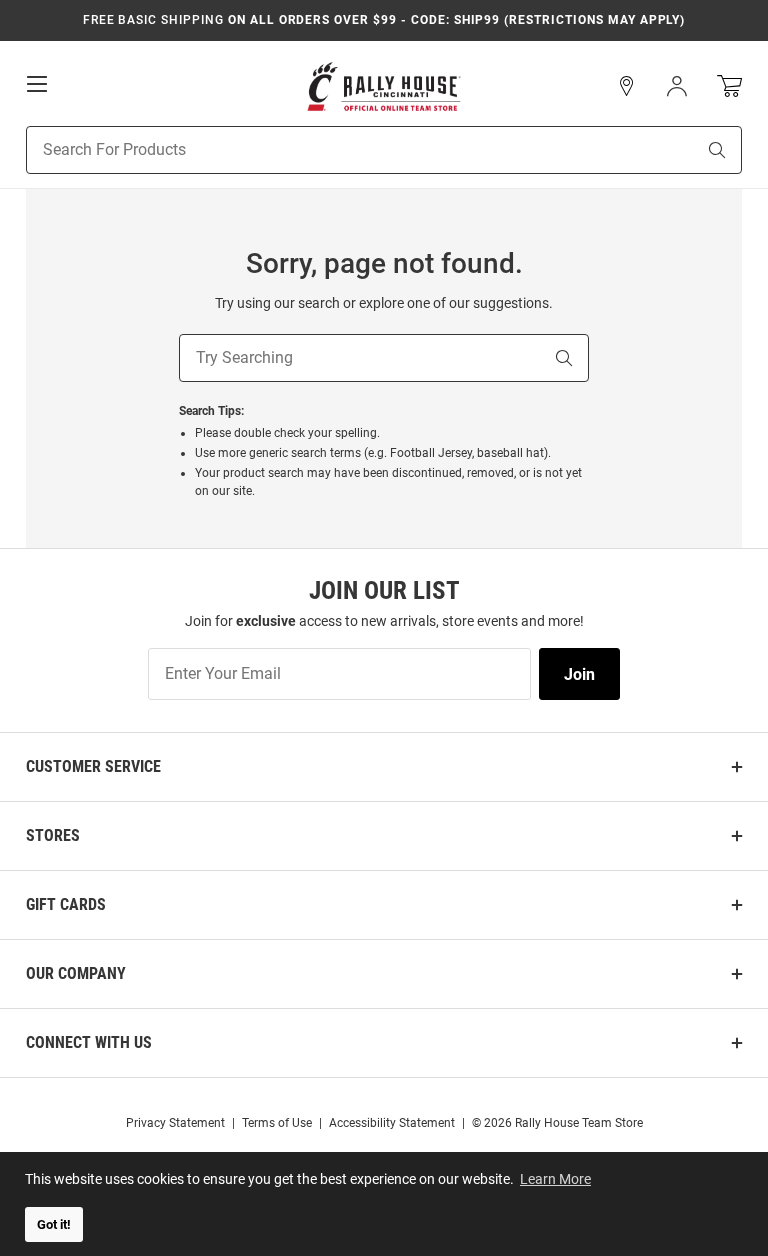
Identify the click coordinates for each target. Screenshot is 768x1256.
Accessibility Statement (392, 1123)
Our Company (76, 973)
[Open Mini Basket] (729, 86)
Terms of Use (277, 1123)
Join (579, 674)
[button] (627, 86)
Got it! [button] (54, 1224)
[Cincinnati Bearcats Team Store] (384, 86)
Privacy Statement (175, 1123)
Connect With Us (89, 1042)
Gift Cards (66, 904)
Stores (53, 835)
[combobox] (335, 150)
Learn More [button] (555, 1179)
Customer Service (93, 766)
